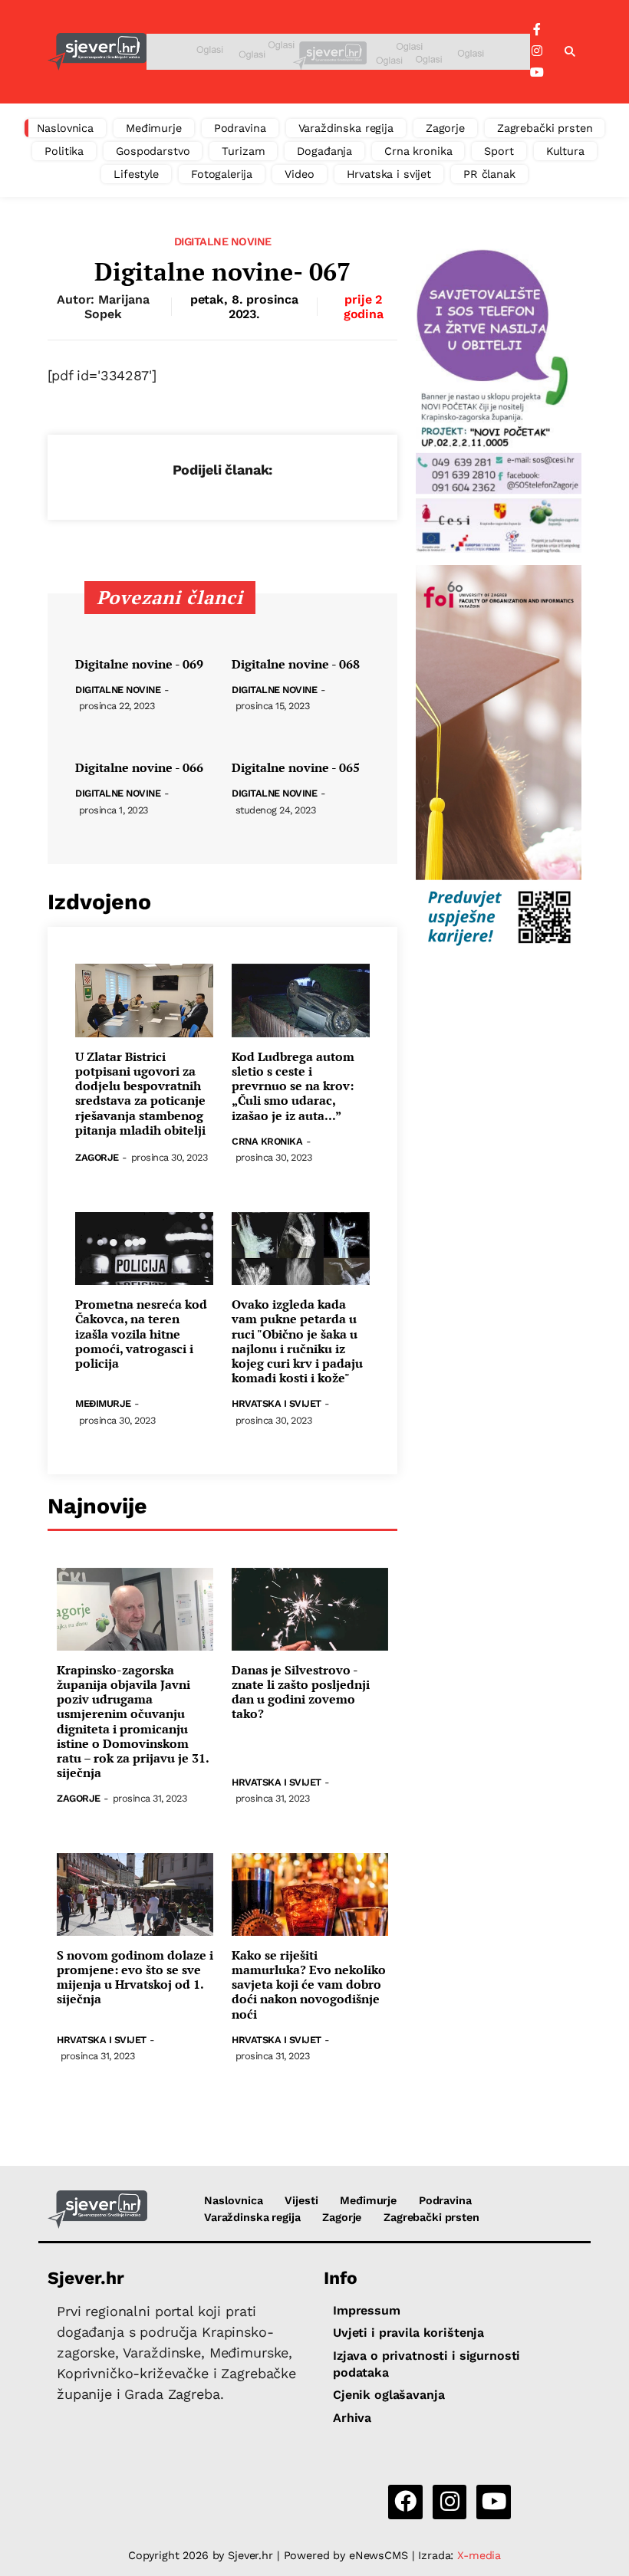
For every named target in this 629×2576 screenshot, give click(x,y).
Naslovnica (66, 128)
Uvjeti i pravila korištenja (408, 2333)
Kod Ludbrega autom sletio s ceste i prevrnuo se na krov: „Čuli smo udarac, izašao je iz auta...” (293, 1086)
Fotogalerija (222, 174)
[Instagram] (537, 51)
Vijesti (301, 2200)
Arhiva (352, 2418)
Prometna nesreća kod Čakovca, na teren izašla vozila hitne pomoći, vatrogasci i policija (141, 1334)
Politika (64, 151)
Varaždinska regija (346, 128)
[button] (570, 52)
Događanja (324, 151)
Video (299, 174)
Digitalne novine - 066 (139, 768)
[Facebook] (537, 30)
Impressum (367, 2310)
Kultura (565, 151)
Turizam (243, 151)
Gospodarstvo (153, 151)
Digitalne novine (223, 242)
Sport (499, 151)
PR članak (489, 174)
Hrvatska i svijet (389, 174)
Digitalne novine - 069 (139, 664)
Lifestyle (136, 174)
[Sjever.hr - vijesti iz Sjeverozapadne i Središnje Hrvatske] (97, 52)
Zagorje (445, 128)
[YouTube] (537, 73)
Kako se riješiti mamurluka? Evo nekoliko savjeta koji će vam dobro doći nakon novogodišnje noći (309, 1985)
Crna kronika (418, 151)
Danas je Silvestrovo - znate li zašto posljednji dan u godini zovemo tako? (301, 1692)
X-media (479, 2555)
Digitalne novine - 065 (296, 768)
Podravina (240, 128)
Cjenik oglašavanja (389, 2395)
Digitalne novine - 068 (296, 664)
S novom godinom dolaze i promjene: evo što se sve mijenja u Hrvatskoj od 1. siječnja (135, 1978)
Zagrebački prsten (545, 128)
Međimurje (154, 128)
